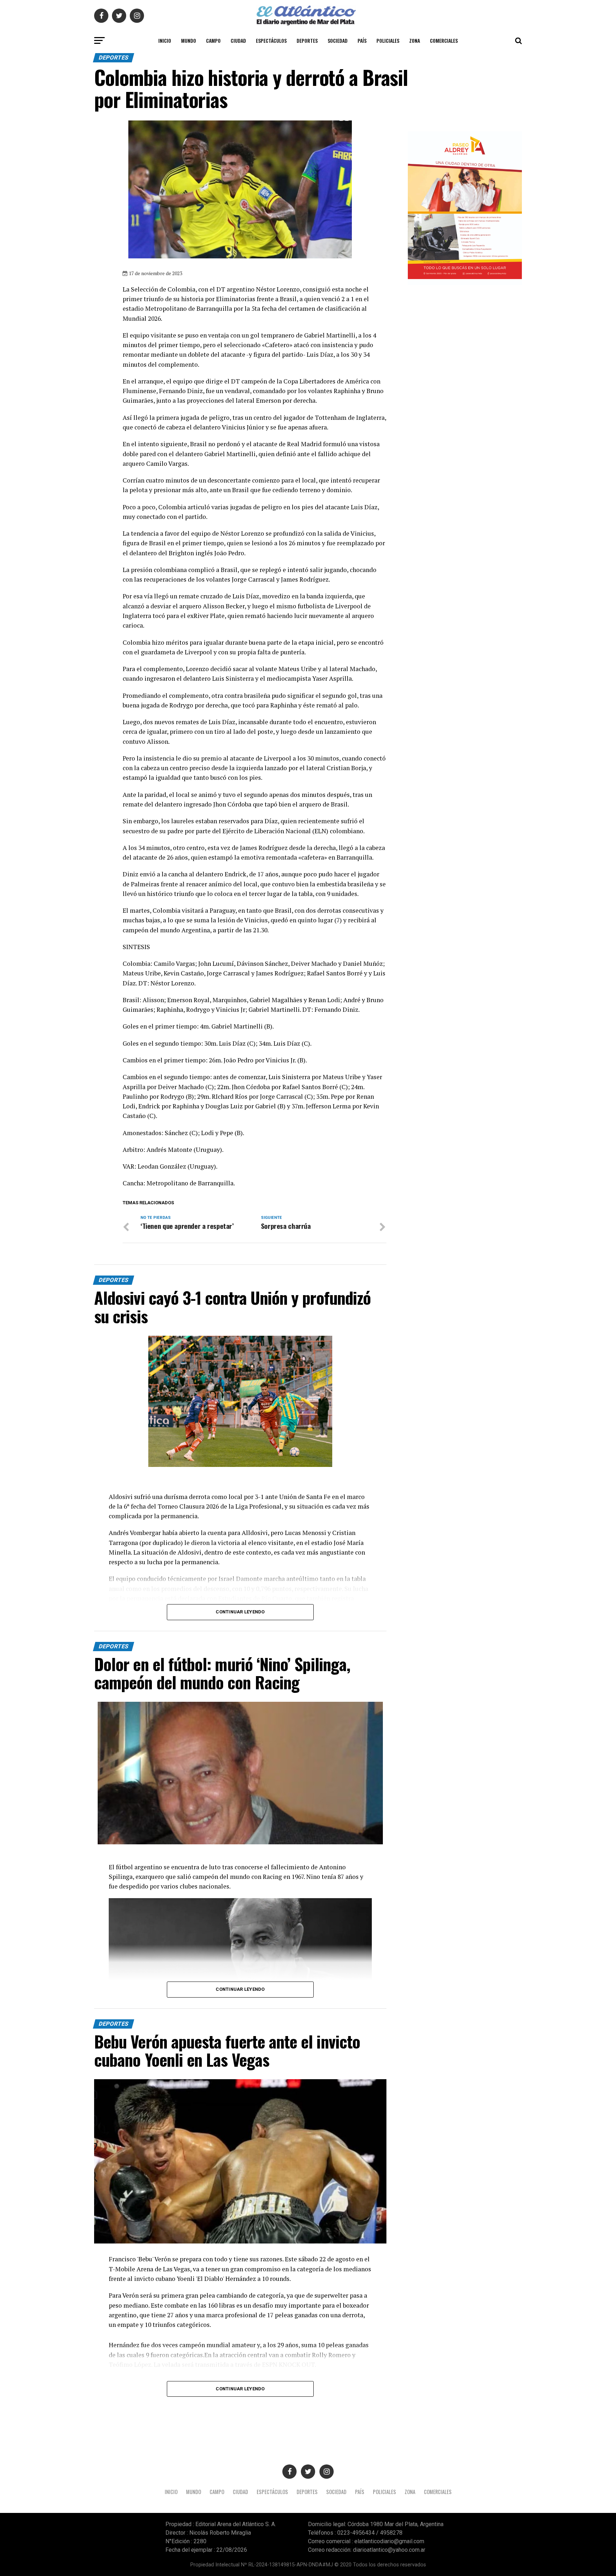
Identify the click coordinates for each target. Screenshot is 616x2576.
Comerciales (444, 40)
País (362, 40)
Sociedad (338, 40)
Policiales (388, 40)
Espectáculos (271, 40)
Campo (213, 40)
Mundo (189, 40)
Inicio (165, 40)
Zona (415, 40)
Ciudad (238, 40)
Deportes (307, 40)
